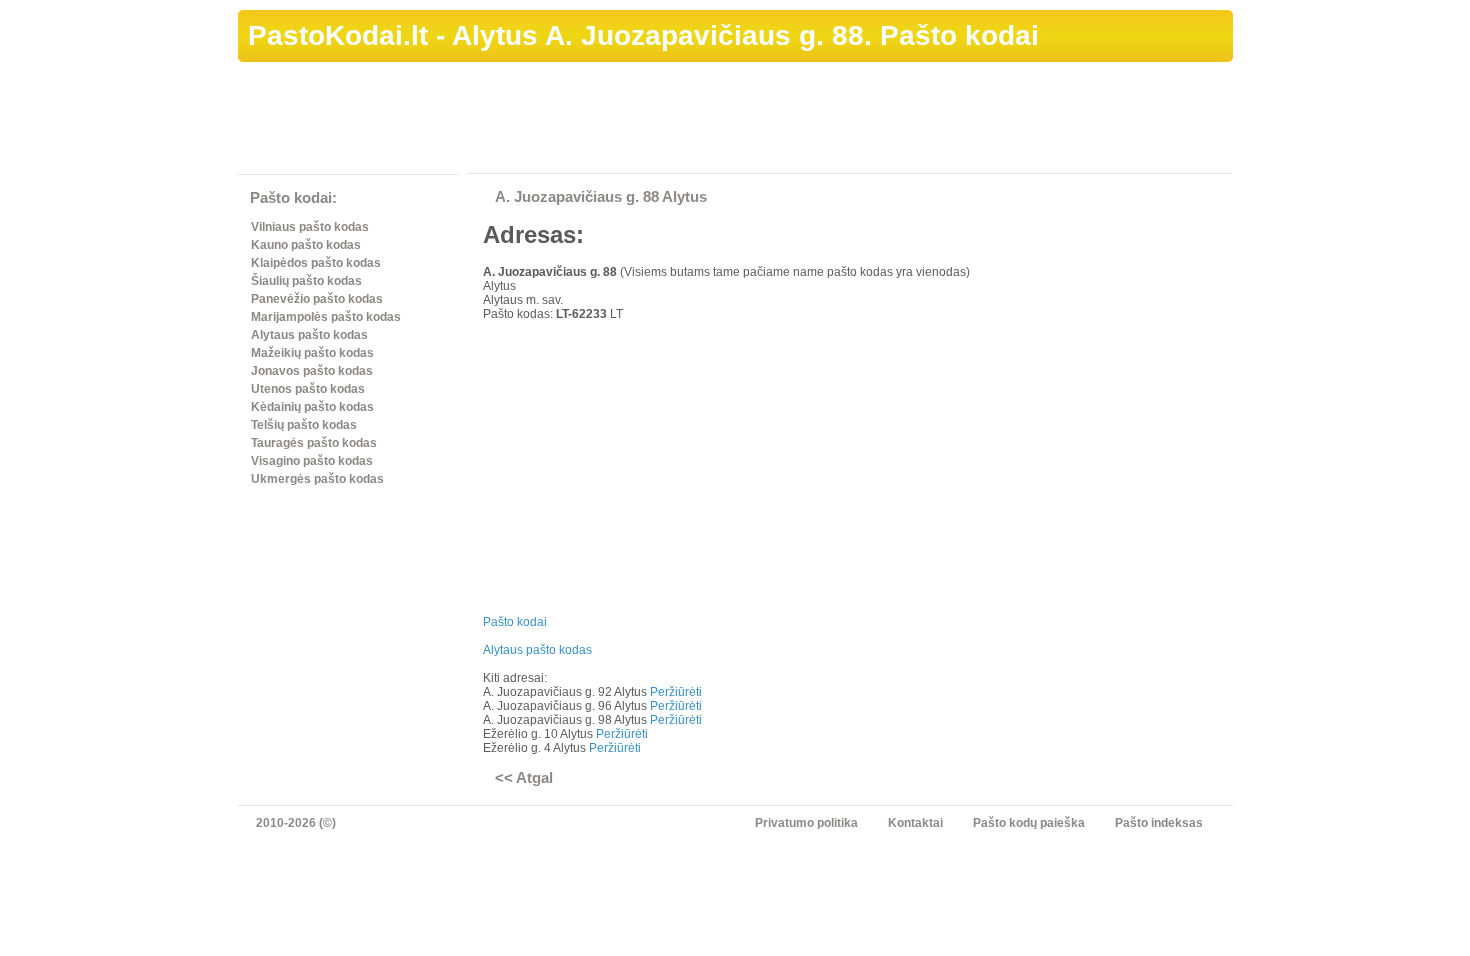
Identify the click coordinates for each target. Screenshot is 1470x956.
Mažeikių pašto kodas (312, 353)
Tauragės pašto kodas (314, 443)
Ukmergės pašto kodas (317, 479)
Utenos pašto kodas (308, 389)
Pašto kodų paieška (1029, 823)
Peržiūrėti (676, 692)
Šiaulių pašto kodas (306, 281)
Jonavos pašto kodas (312, 371)
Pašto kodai (515, 622)
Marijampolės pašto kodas (326, 317)
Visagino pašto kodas (312, 461)
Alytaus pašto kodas (309, 335)
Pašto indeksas (1159, 823)
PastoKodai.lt (338, 35)
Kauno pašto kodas (306, 245)
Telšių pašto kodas (304, 425)
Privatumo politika (806, 823)
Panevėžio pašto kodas (317, 299)
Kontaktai (915, 823)
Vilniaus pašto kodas (310, 227)
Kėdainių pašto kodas (312, 407)
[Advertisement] (869, 121)
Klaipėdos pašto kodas (316, 263)
